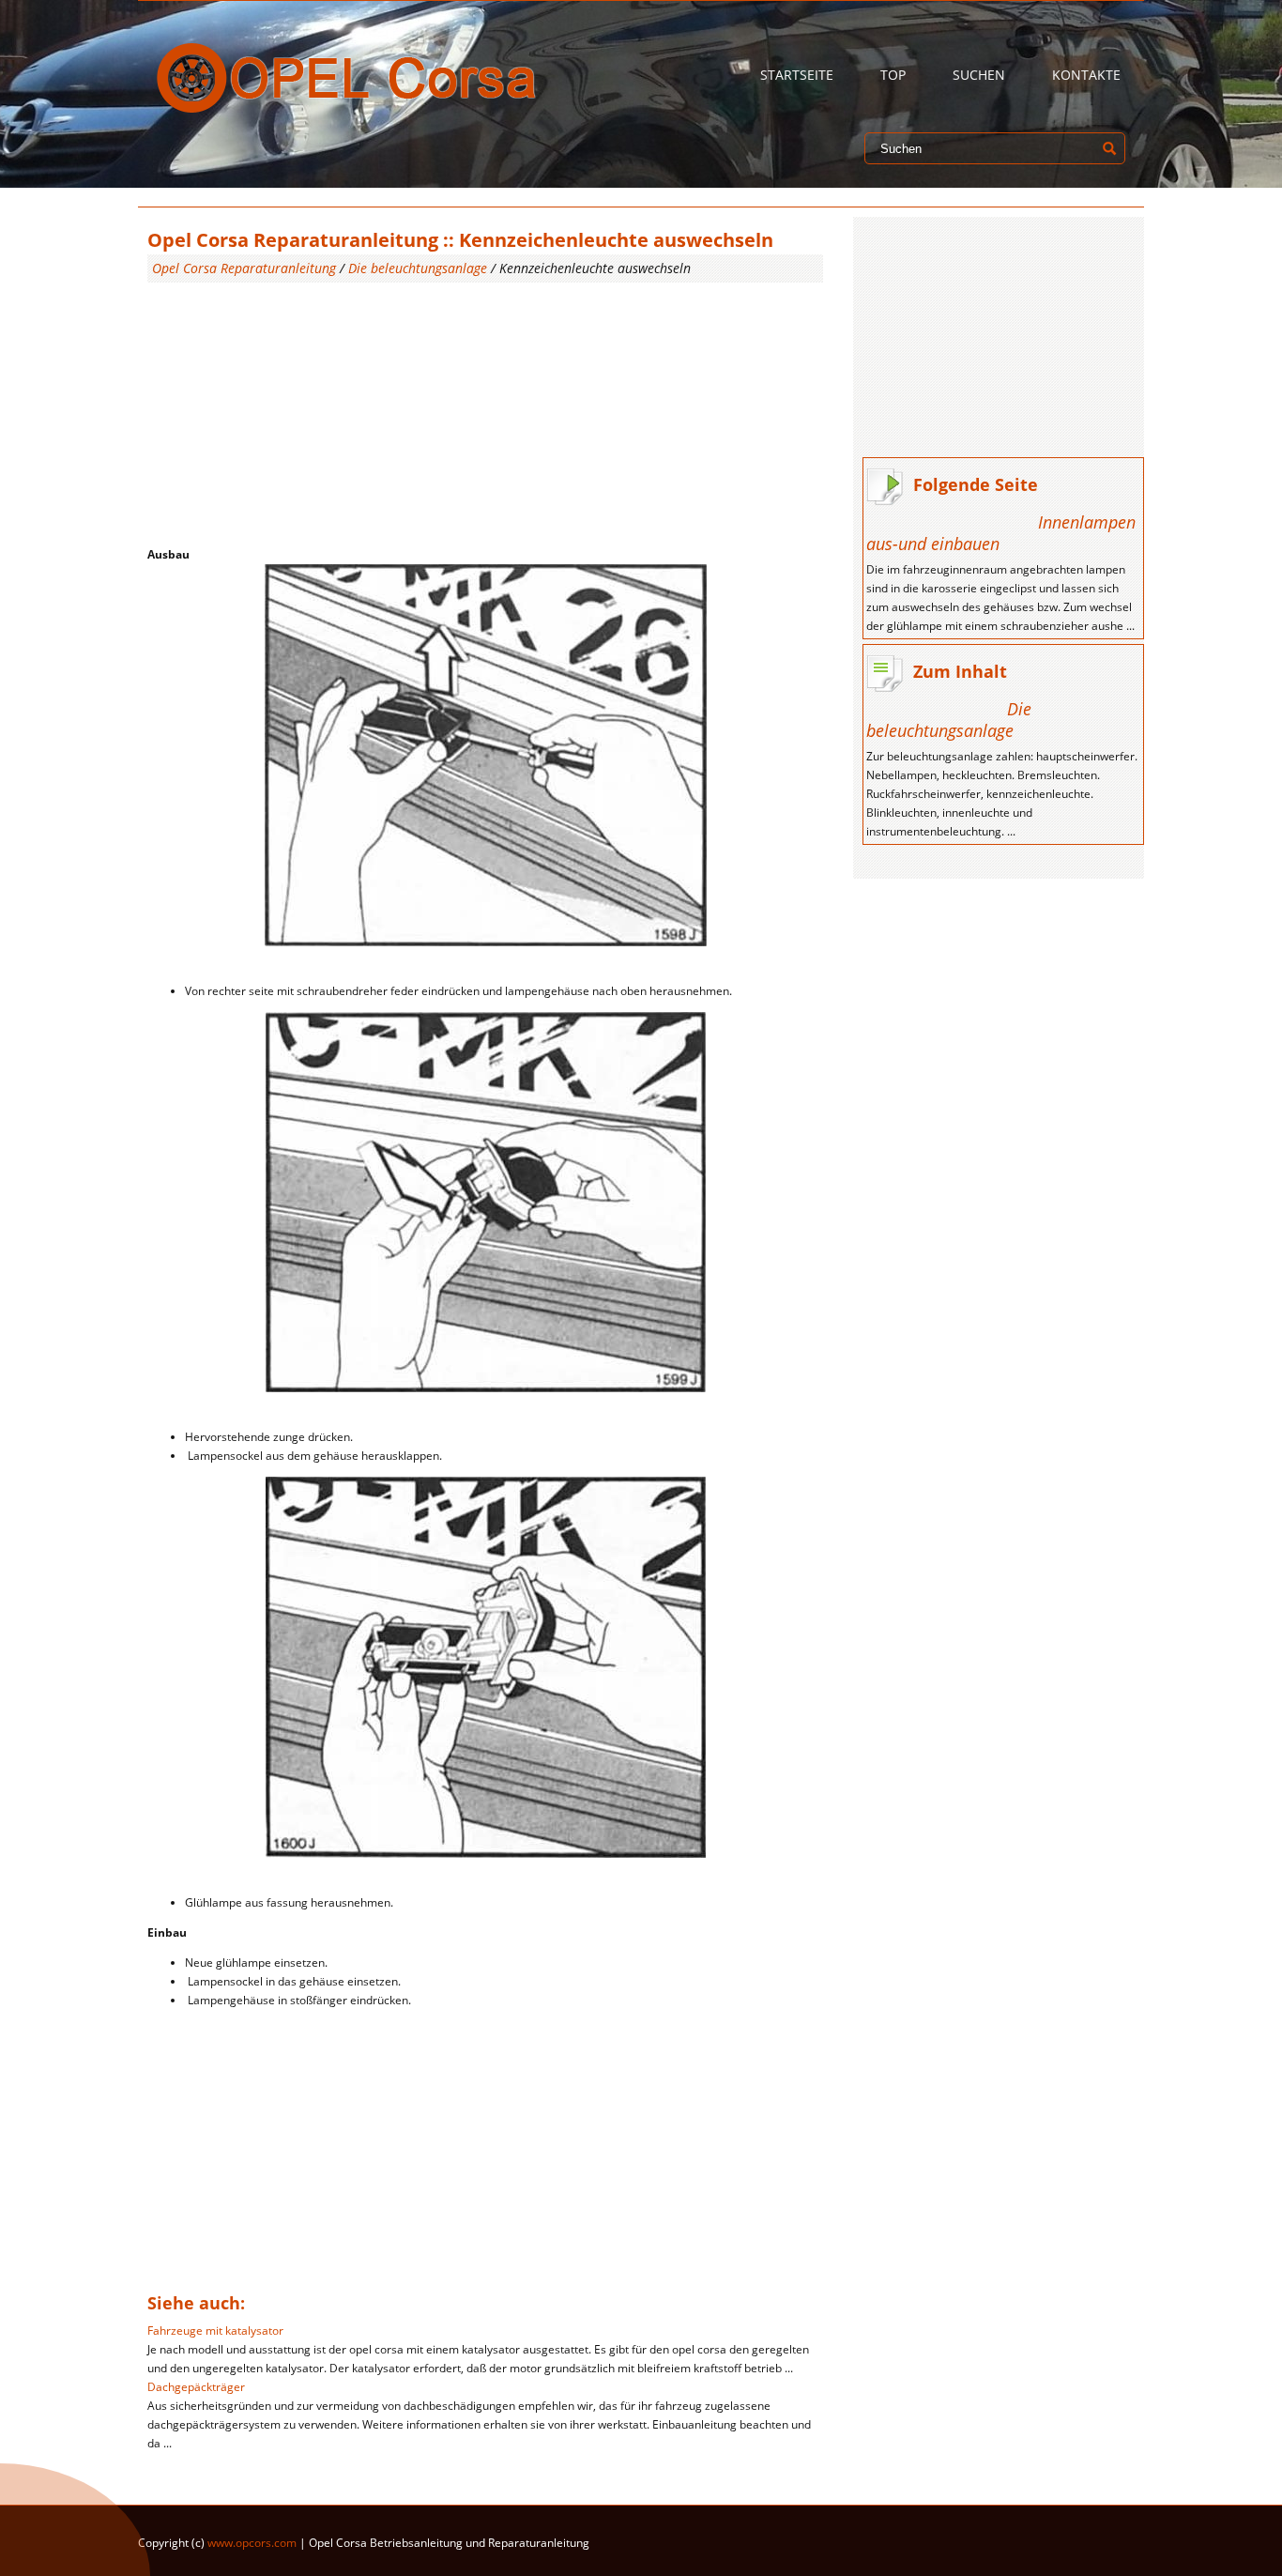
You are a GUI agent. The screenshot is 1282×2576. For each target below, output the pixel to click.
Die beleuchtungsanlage (418, 268)
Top (893, 75)
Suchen (979, 75)
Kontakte (1086, 75)
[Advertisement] (485, 414)
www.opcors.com (252, 2543)
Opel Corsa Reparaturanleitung (244, 268)
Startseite (797, 75)
